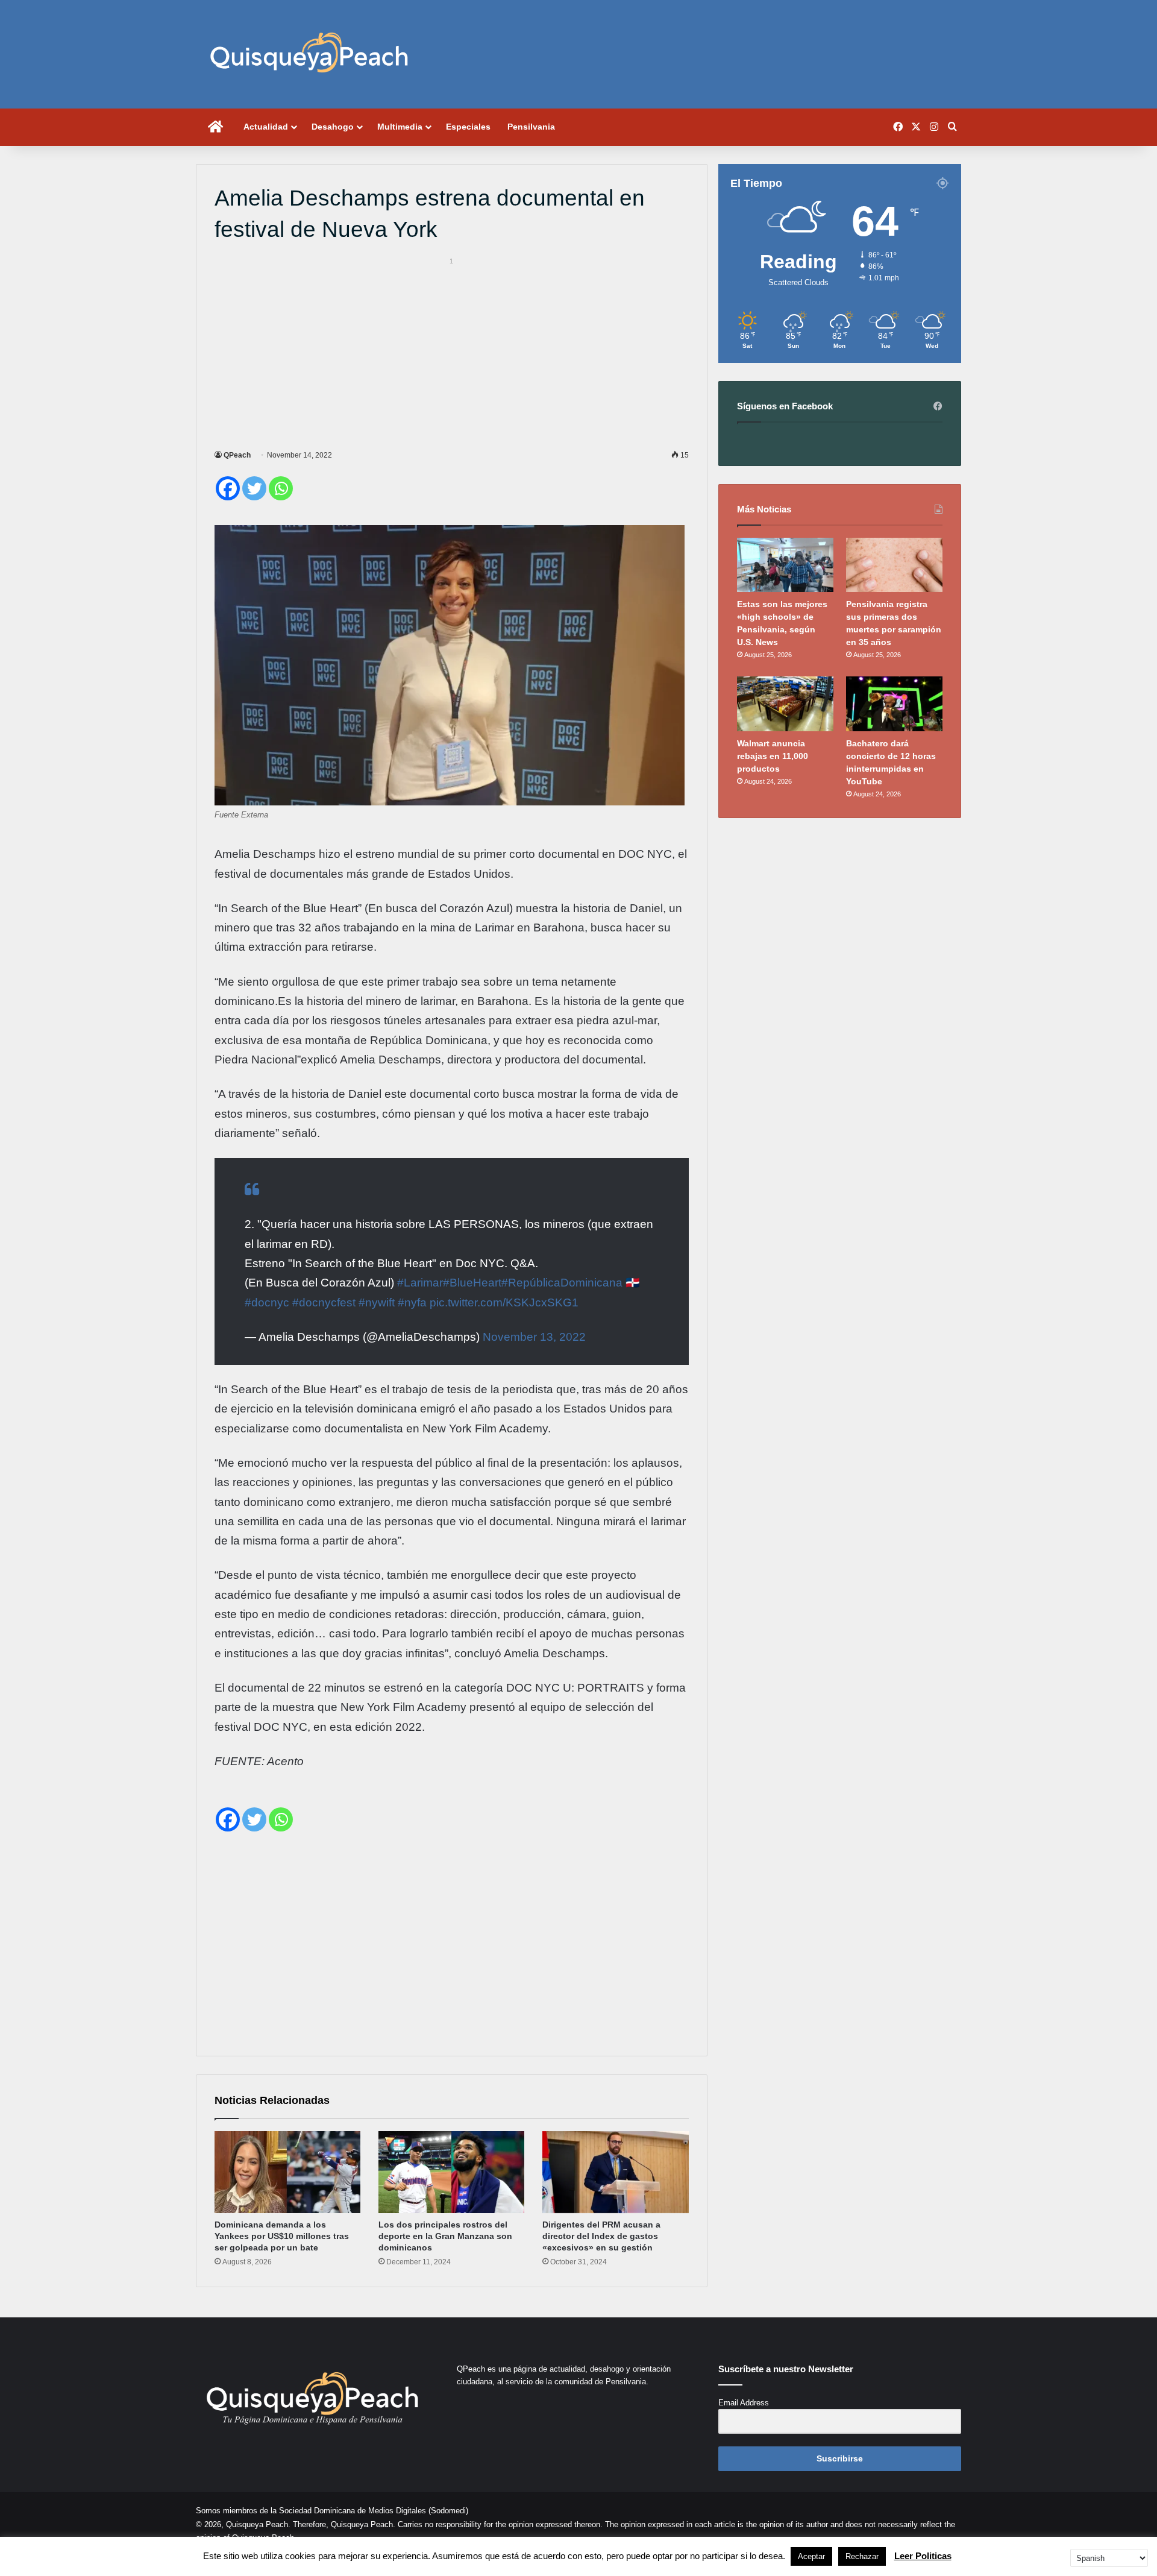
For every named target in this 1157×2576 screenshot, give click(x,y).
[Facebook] (228, 488)
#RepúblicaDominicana (562, 1283)
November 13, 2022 (534, 1337)
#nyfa (412, 1302)
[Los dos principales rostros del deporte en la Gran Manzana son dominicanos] (451, 2172)
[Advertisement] (452, 351)
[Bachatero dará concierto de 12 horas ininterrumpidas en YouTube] (894, 704)
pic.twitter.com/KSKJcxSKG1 (504, 1302)
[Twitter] (254, 488)
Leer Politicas (923, 2556)
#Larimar (420, 1283)
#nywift (377, 1302)
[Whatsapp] (281, 488)
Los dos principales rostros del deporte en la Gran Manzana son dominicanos (445, 2236)
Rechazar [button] (862, 2556)
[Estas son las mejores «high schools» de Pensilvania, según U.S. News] (785, 565)
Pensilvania (531, 127)
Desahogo (333, 127)
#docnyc (267, 1302)
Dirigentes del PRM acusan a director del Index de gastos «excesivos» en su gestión (601, 2236)
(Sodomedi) (448, 2511)
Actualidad (266, 127)
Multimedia (400, 127)
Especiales (468, 127)
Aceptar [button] (811, 2556)
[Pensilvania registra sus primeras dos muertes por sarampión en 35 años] (894, 565)
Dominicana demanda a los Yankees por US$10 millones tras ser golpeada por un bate (282, 2236)
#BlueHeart (472, 1283)
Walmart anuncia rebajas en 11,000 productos (773, 756)
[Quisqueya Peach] (309, 54)
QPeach (237, 455)
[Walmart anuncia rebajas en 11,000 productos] (785, 704)
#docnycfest (324, 1302)
